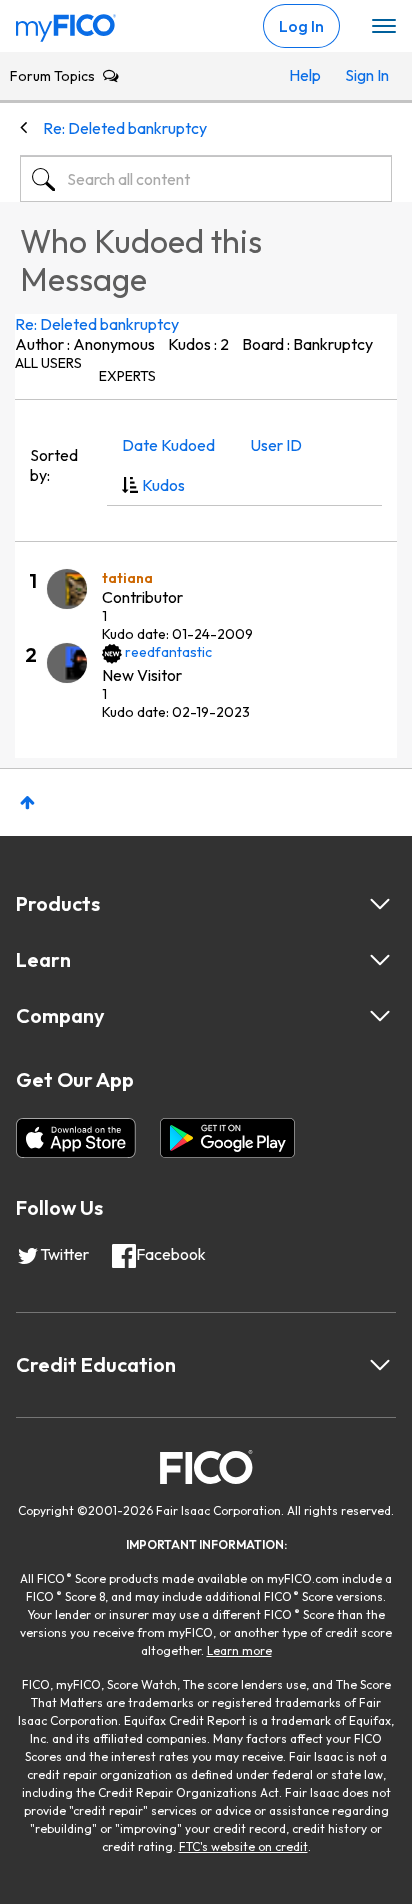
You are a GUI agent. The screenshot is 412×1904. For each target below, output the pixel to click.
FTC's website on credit (243, 1846)
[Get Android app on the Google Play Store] (227, 1138)
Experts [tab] (127, 376)
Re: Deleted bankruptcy (97, 324)
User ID (276, 445)
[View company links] (380, 1016)
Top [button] (27, 802)
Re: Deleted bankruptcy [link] (125, 128)
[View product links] (380, 904)
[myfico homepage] (66, 23)
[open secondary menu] (384, 27)
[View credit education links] (380, 1365)
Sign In (363, 75)
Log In (301, 26)
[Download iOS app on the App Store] (76, 1138)
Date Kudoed (168, 445)
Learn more (239, 1650)
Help (305, 75)
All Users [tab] (48, 363)
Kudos (163, 485)
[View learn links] (380, 960)
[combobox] (206, 179)
